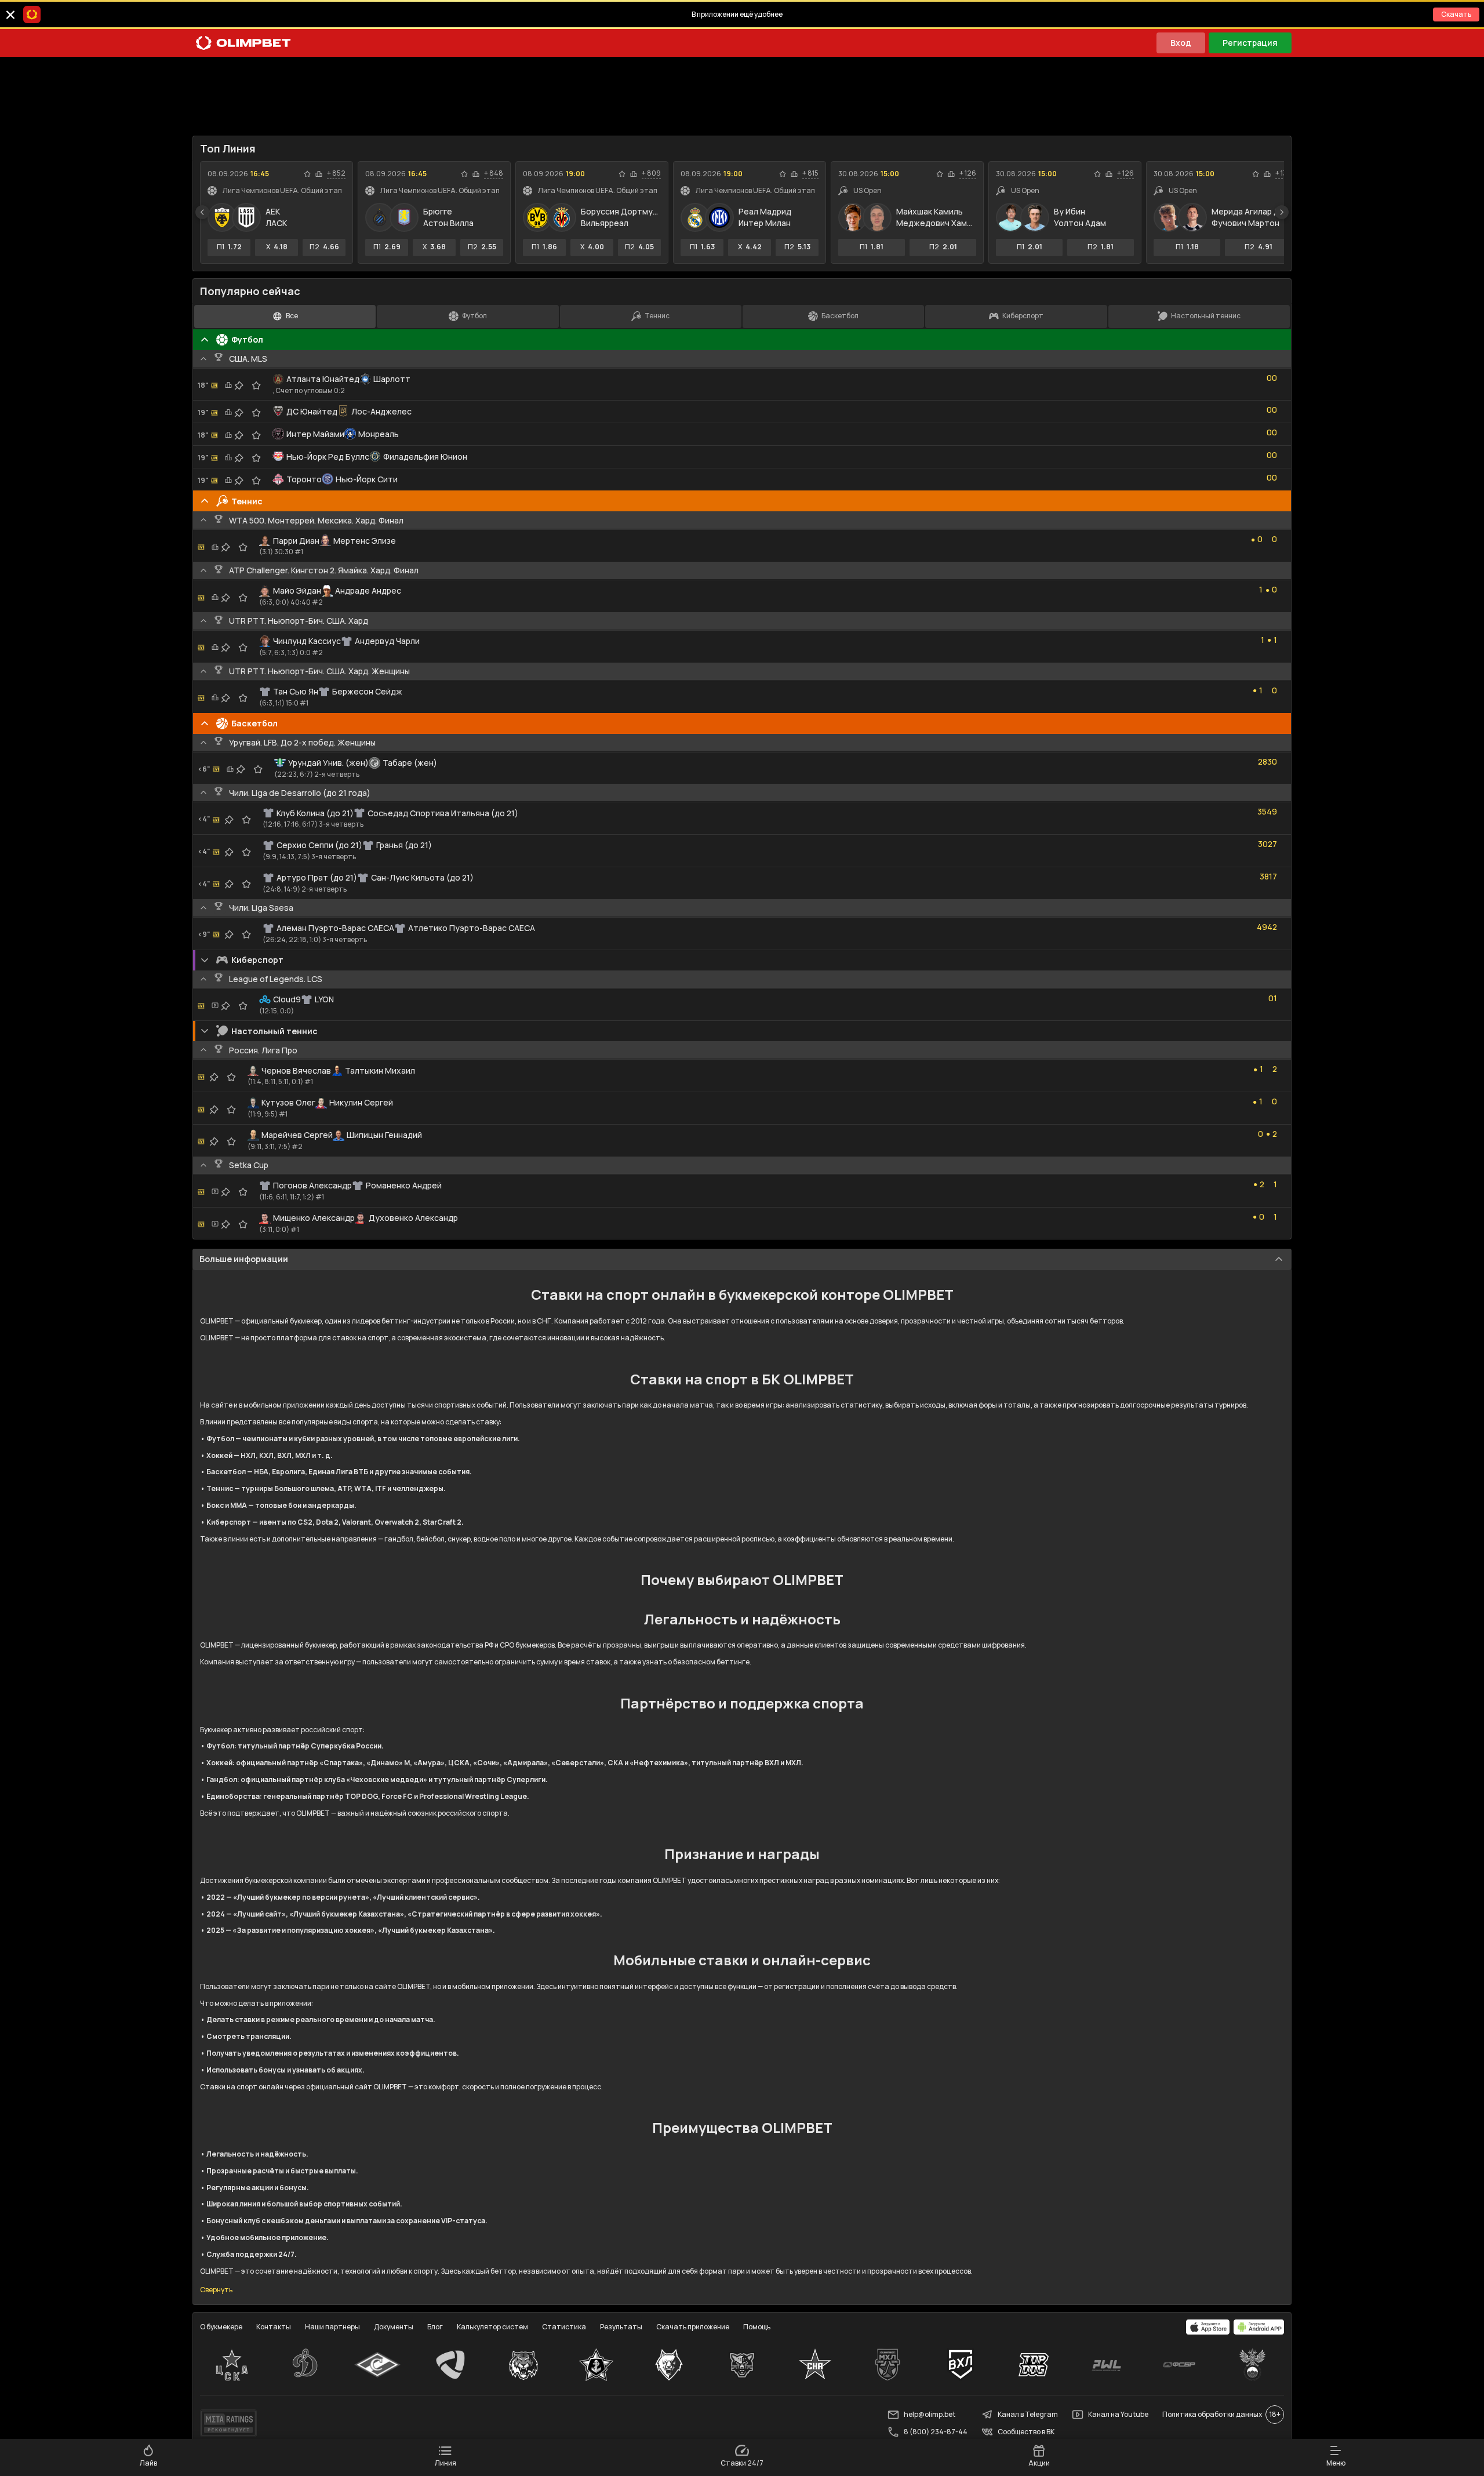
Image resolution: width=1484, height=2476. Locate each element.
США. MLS (248, 359)
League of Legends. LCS (276, 979)
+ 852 (336, 173)
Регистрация (1250, 43)
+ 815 (810, 173)
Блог (435, 2327)
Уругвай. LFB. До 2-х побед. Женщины (302, 742)
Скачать (1456, 14)
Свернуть (216, 2290)
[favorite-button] (307, 174)
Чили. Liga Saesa (261, 908)
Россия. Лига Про (263, 1050)
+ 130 (1283, 173)
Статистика (564, 2327)
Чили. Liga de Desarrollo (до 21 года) (300, 793)
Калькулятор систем (492, 2327)
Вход (1181, 43)
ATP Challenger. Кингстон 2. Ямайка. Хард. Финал (324, 570)
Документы (394, 2327)
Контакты (274, 2327)
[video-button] (215, 1005)
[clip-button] (239, 386)
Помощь (757, 2327)
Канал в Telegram (1028, 2414)
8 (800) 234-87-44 (936, 2432)
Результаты (621, 2327)
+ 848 (494, 173)
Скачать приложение (693, 2327)
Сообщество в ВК (1026, 2432)
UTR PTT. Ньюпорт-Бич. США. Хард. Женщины (319, 671)
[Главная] (243, 43)
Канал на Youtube (1118, 2414)
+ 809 (651, 173)
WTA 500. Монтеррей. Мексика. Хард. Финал (316, 520)
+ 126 (968, 173)
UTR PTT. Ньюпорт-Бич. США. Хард (299, 621)
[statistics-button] (319, 174)
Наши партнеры (332, 2327)
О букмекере (221, 2327)
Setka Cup (249, 1165)
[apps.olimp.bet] (1208, 2327)
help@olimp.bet (930, 2414)
